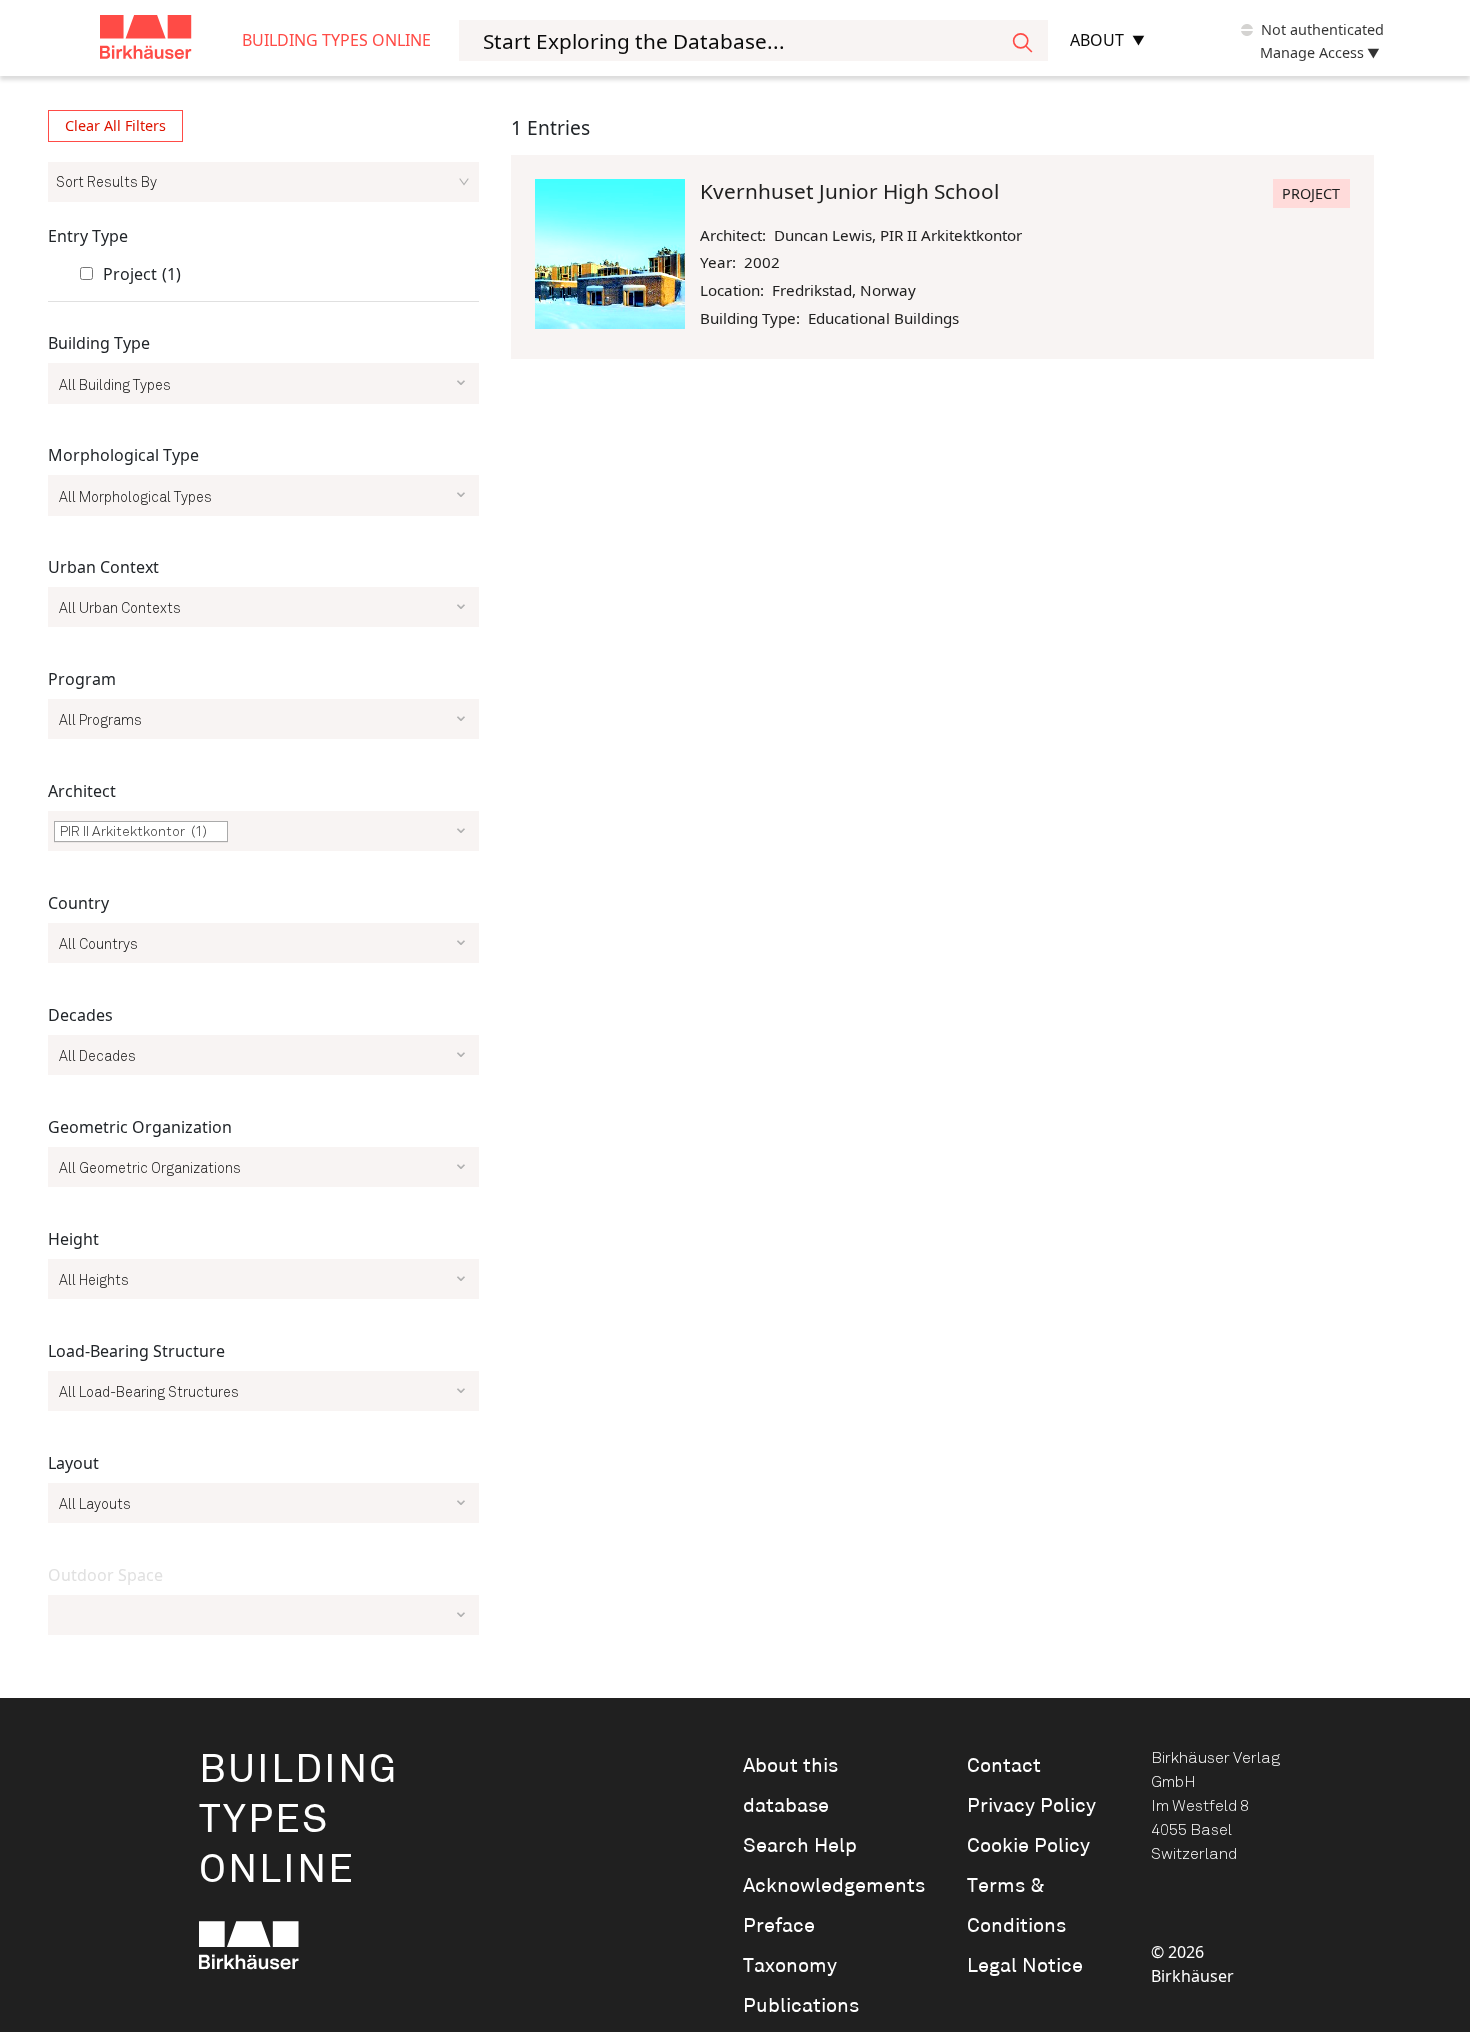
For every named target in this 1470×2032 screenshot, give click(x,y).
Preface (779, 1926)
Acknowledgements (827, 1886)
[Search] (1022, 40)
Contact (1004, 1766)
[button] (218, 832)
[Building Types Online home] (171, 40)
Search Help (800, 1846)
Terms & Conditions (1016, 1906)
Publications (801, 2006)
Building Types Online (336, 40)
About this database (790, 1786)
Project (142, 274)
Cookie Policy (1028, 1846)
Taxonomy (790, 1966)
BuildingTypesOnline (298, 1820)
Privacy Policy (1031, 1806)
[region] (263, 881)
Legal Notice (1025, 1966)
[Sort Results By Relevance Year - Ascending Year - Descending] (263, 182)
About (1097, 40)
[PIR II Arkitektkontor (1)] (263, 840)
